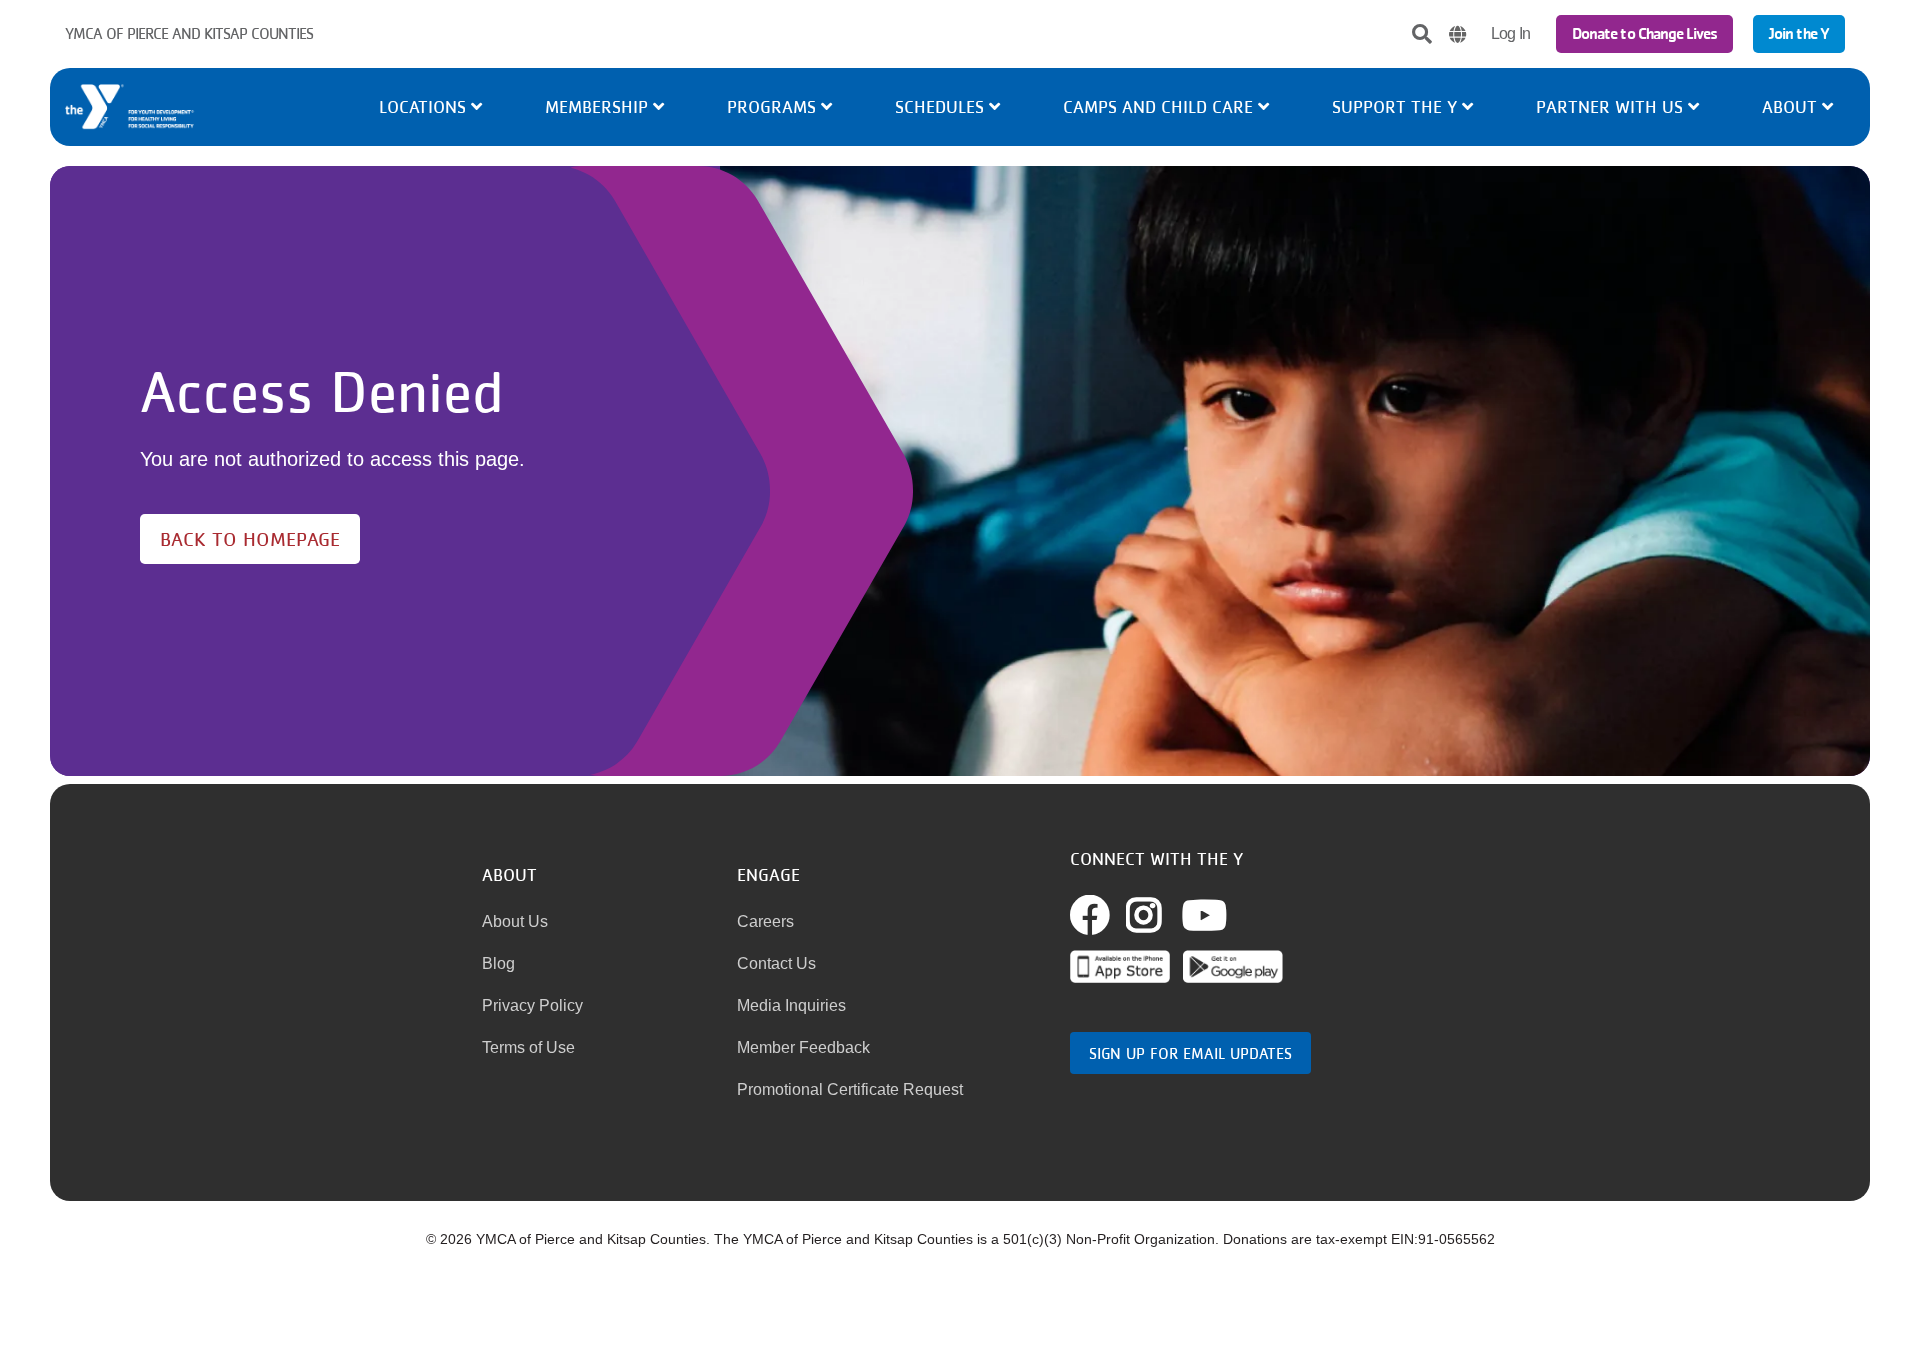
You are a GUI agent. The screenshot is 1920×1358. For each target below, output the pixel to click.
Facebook (1112, 915)
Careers (765, 921)
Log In (1510, 33)
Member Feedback (803, 1047)
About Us (515, 921)
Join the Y (1799, 33)
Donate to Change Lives (1644, 33)
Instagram (1166, 915)
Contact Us (776, 963)
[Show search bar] (1422, 34)
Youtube (1204, 915)
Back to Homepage (250, 539)
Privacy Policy (532, 1005)
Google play (1233, 966)
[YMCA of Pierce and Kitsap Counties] (209, 107)
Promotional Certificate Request (850, 1089)
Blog (498, 963)
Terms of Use (528, 1047)
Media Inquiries (791, 1005)
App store (1120, 966)
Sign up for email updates (1190, 1053)
